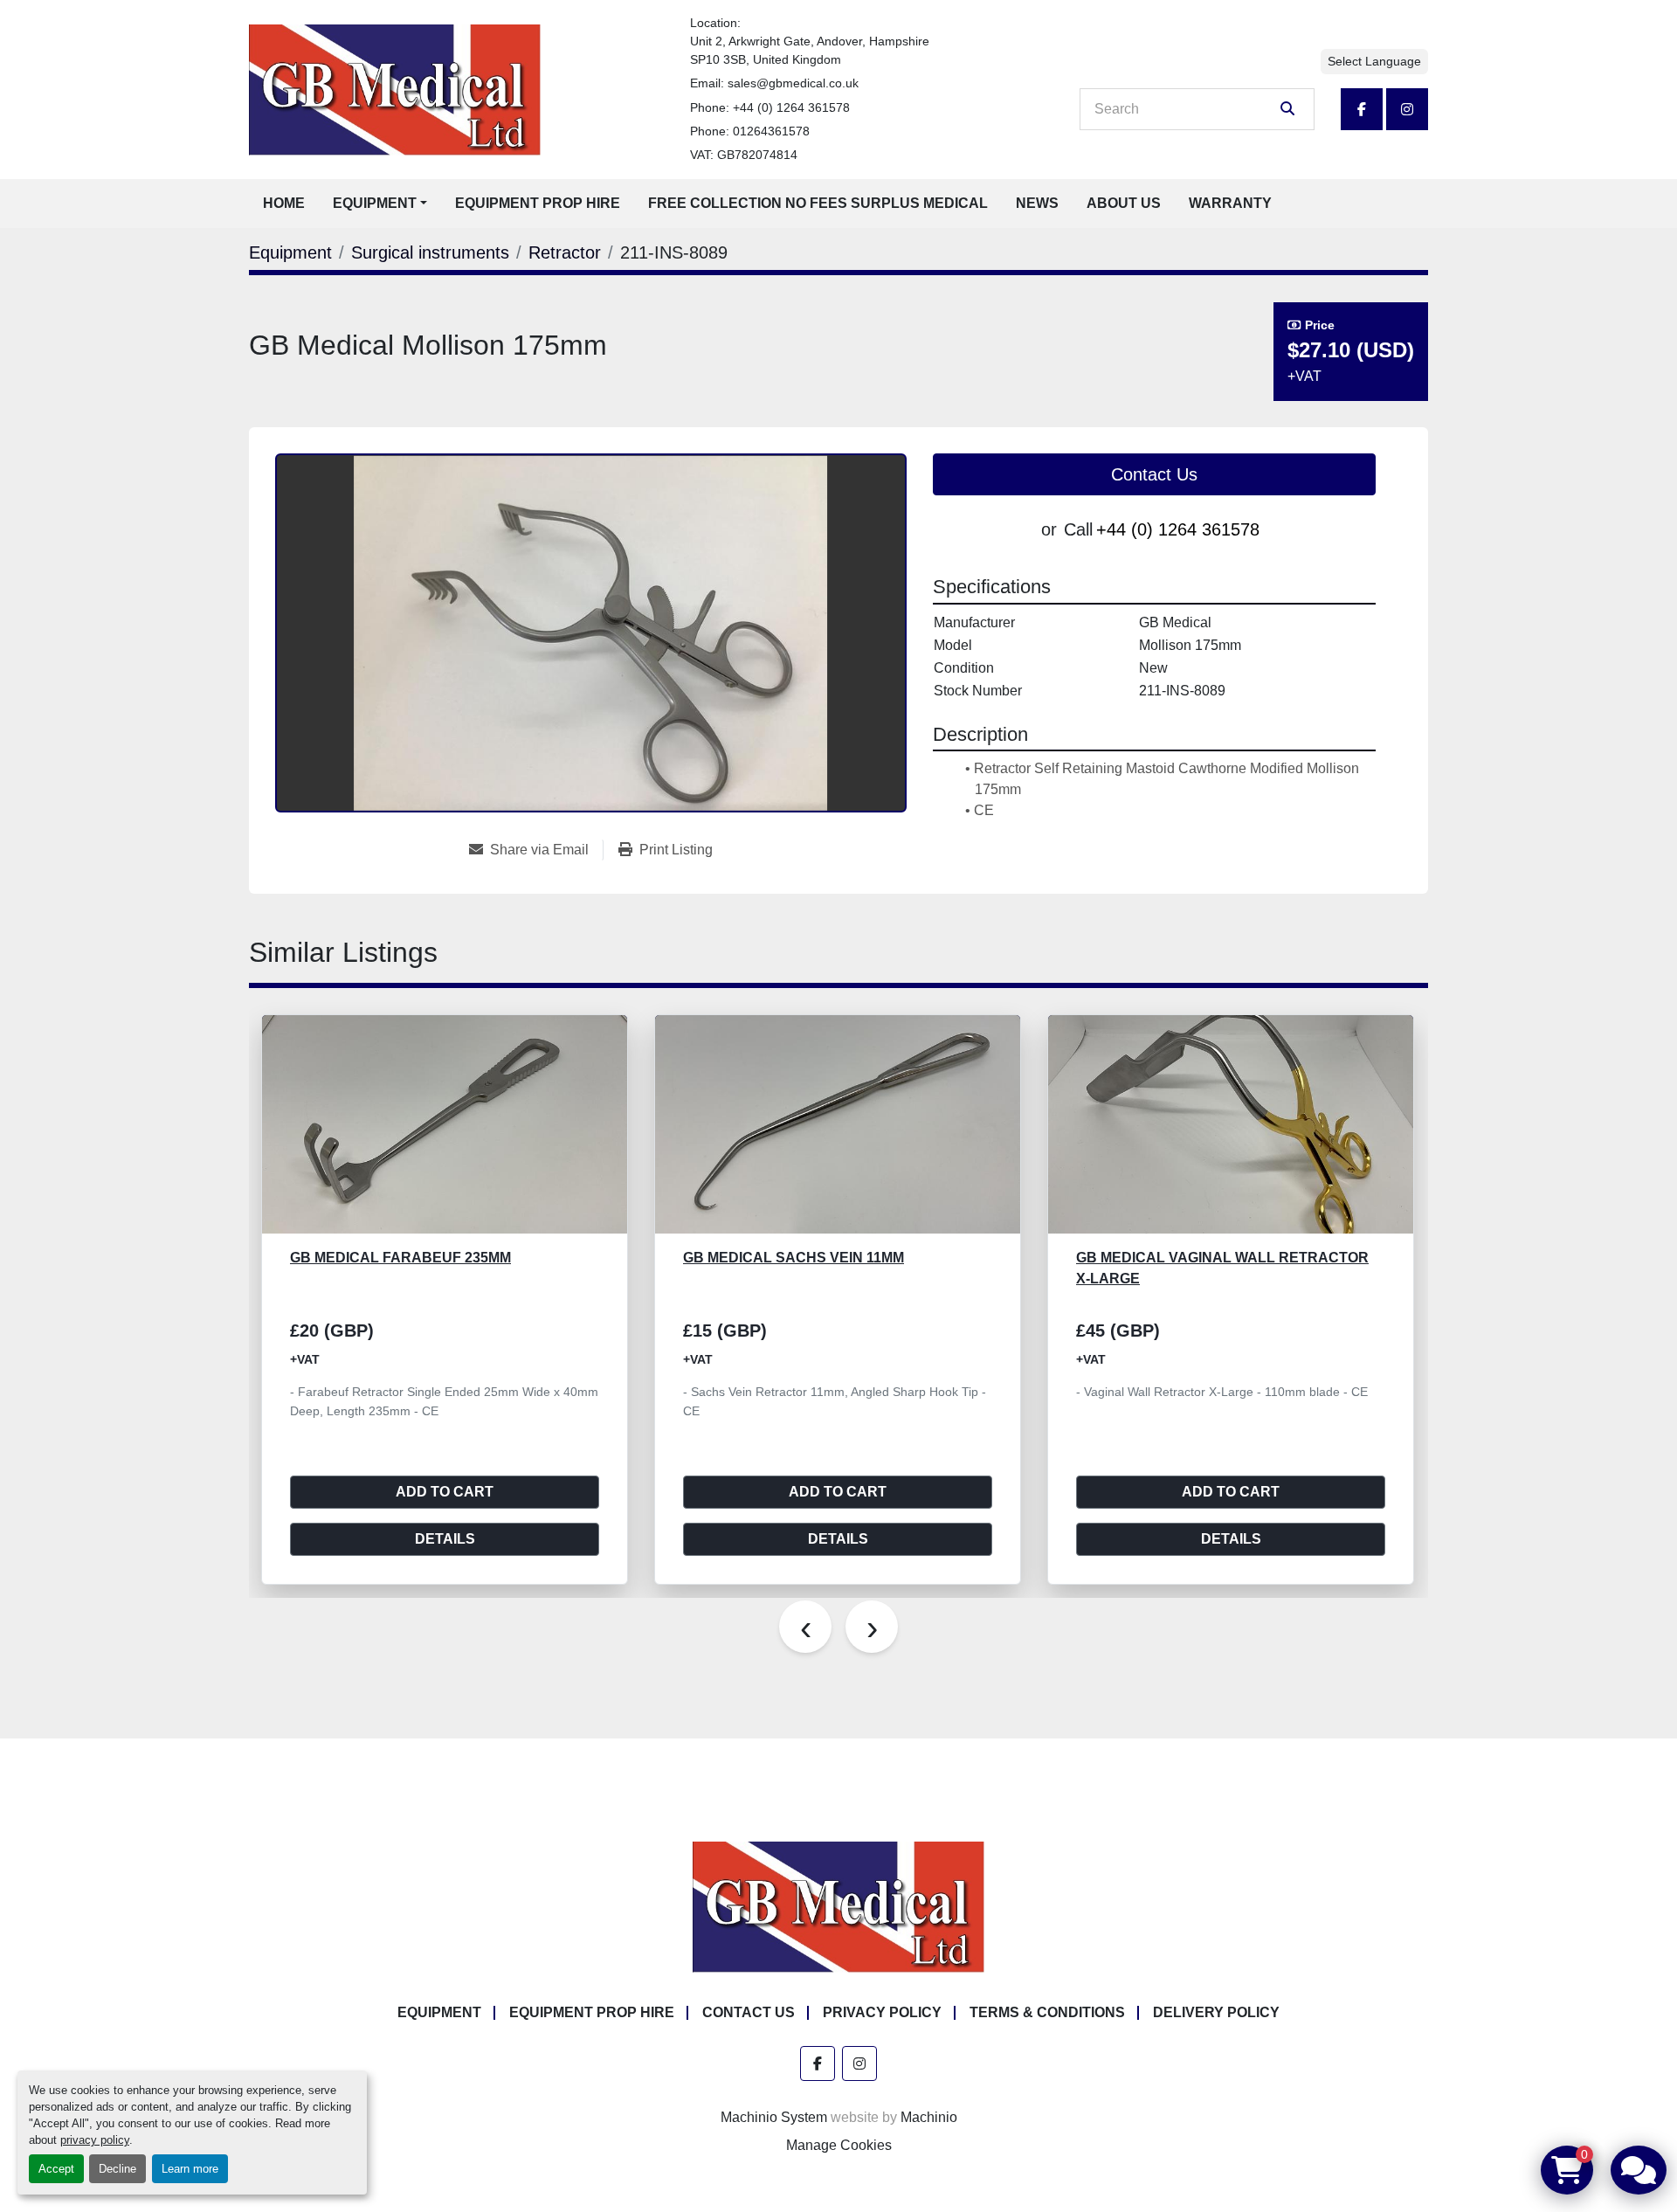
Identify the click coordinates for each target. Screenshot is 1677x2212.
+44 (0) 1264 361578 (791, 107)
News (1037, 203)
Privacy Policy (882, 2012)
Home (284, 203)
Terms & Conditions (1047, 2012)
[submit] (1287, 109)
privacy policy (95, 2140)
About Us (1124, 203)
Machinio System (774, 2117)
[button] (380, 204)
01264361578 (771, 131)
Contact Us (1154, 474)
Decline (117, 2169)
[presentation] (805, 1627)
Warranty (1230, 203)
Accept (56, 2169)
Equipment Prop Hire (538, 203)
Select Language (1374, 61)
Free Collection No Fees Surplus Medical (818, 203)
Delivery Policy (1216, 2012)
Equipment (375, 203)
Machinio (929, 2117)
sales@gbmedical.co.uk (793, 83)
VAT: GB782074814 (744, 155)
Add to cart (445, 1492)
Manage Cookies (839, 2145)
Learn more (190, 2169)
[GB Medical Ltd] (838, 1907)
